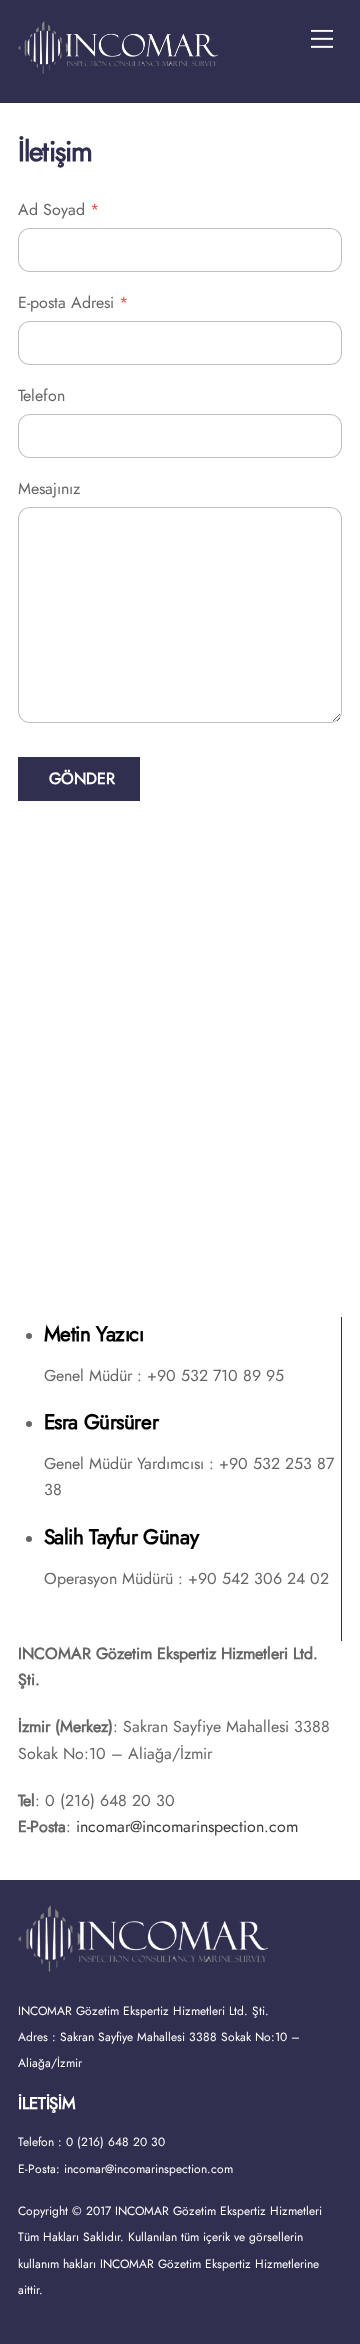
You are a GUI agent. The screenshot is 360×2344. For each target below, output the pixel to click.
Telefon (41, 395)
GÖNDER (82, 778)
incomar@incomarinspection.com (187, 1826)
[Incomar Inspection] (118, 65)
